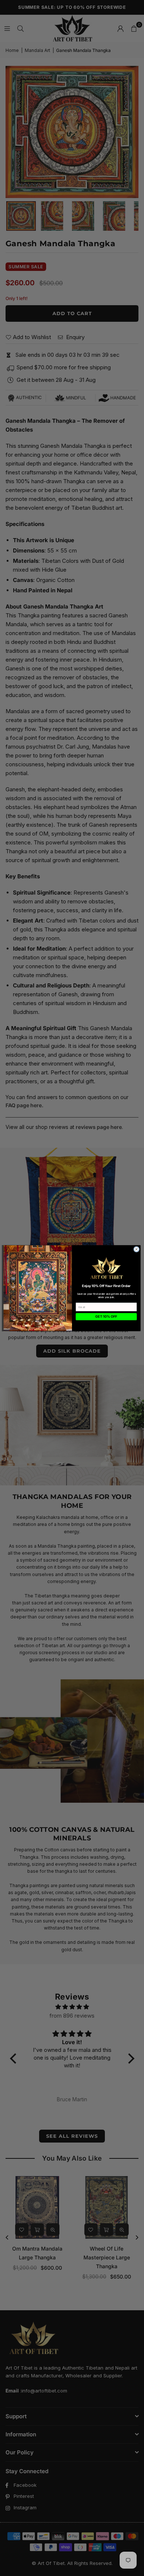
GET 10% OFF (106, 1316)
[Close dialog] (136, 1249)
